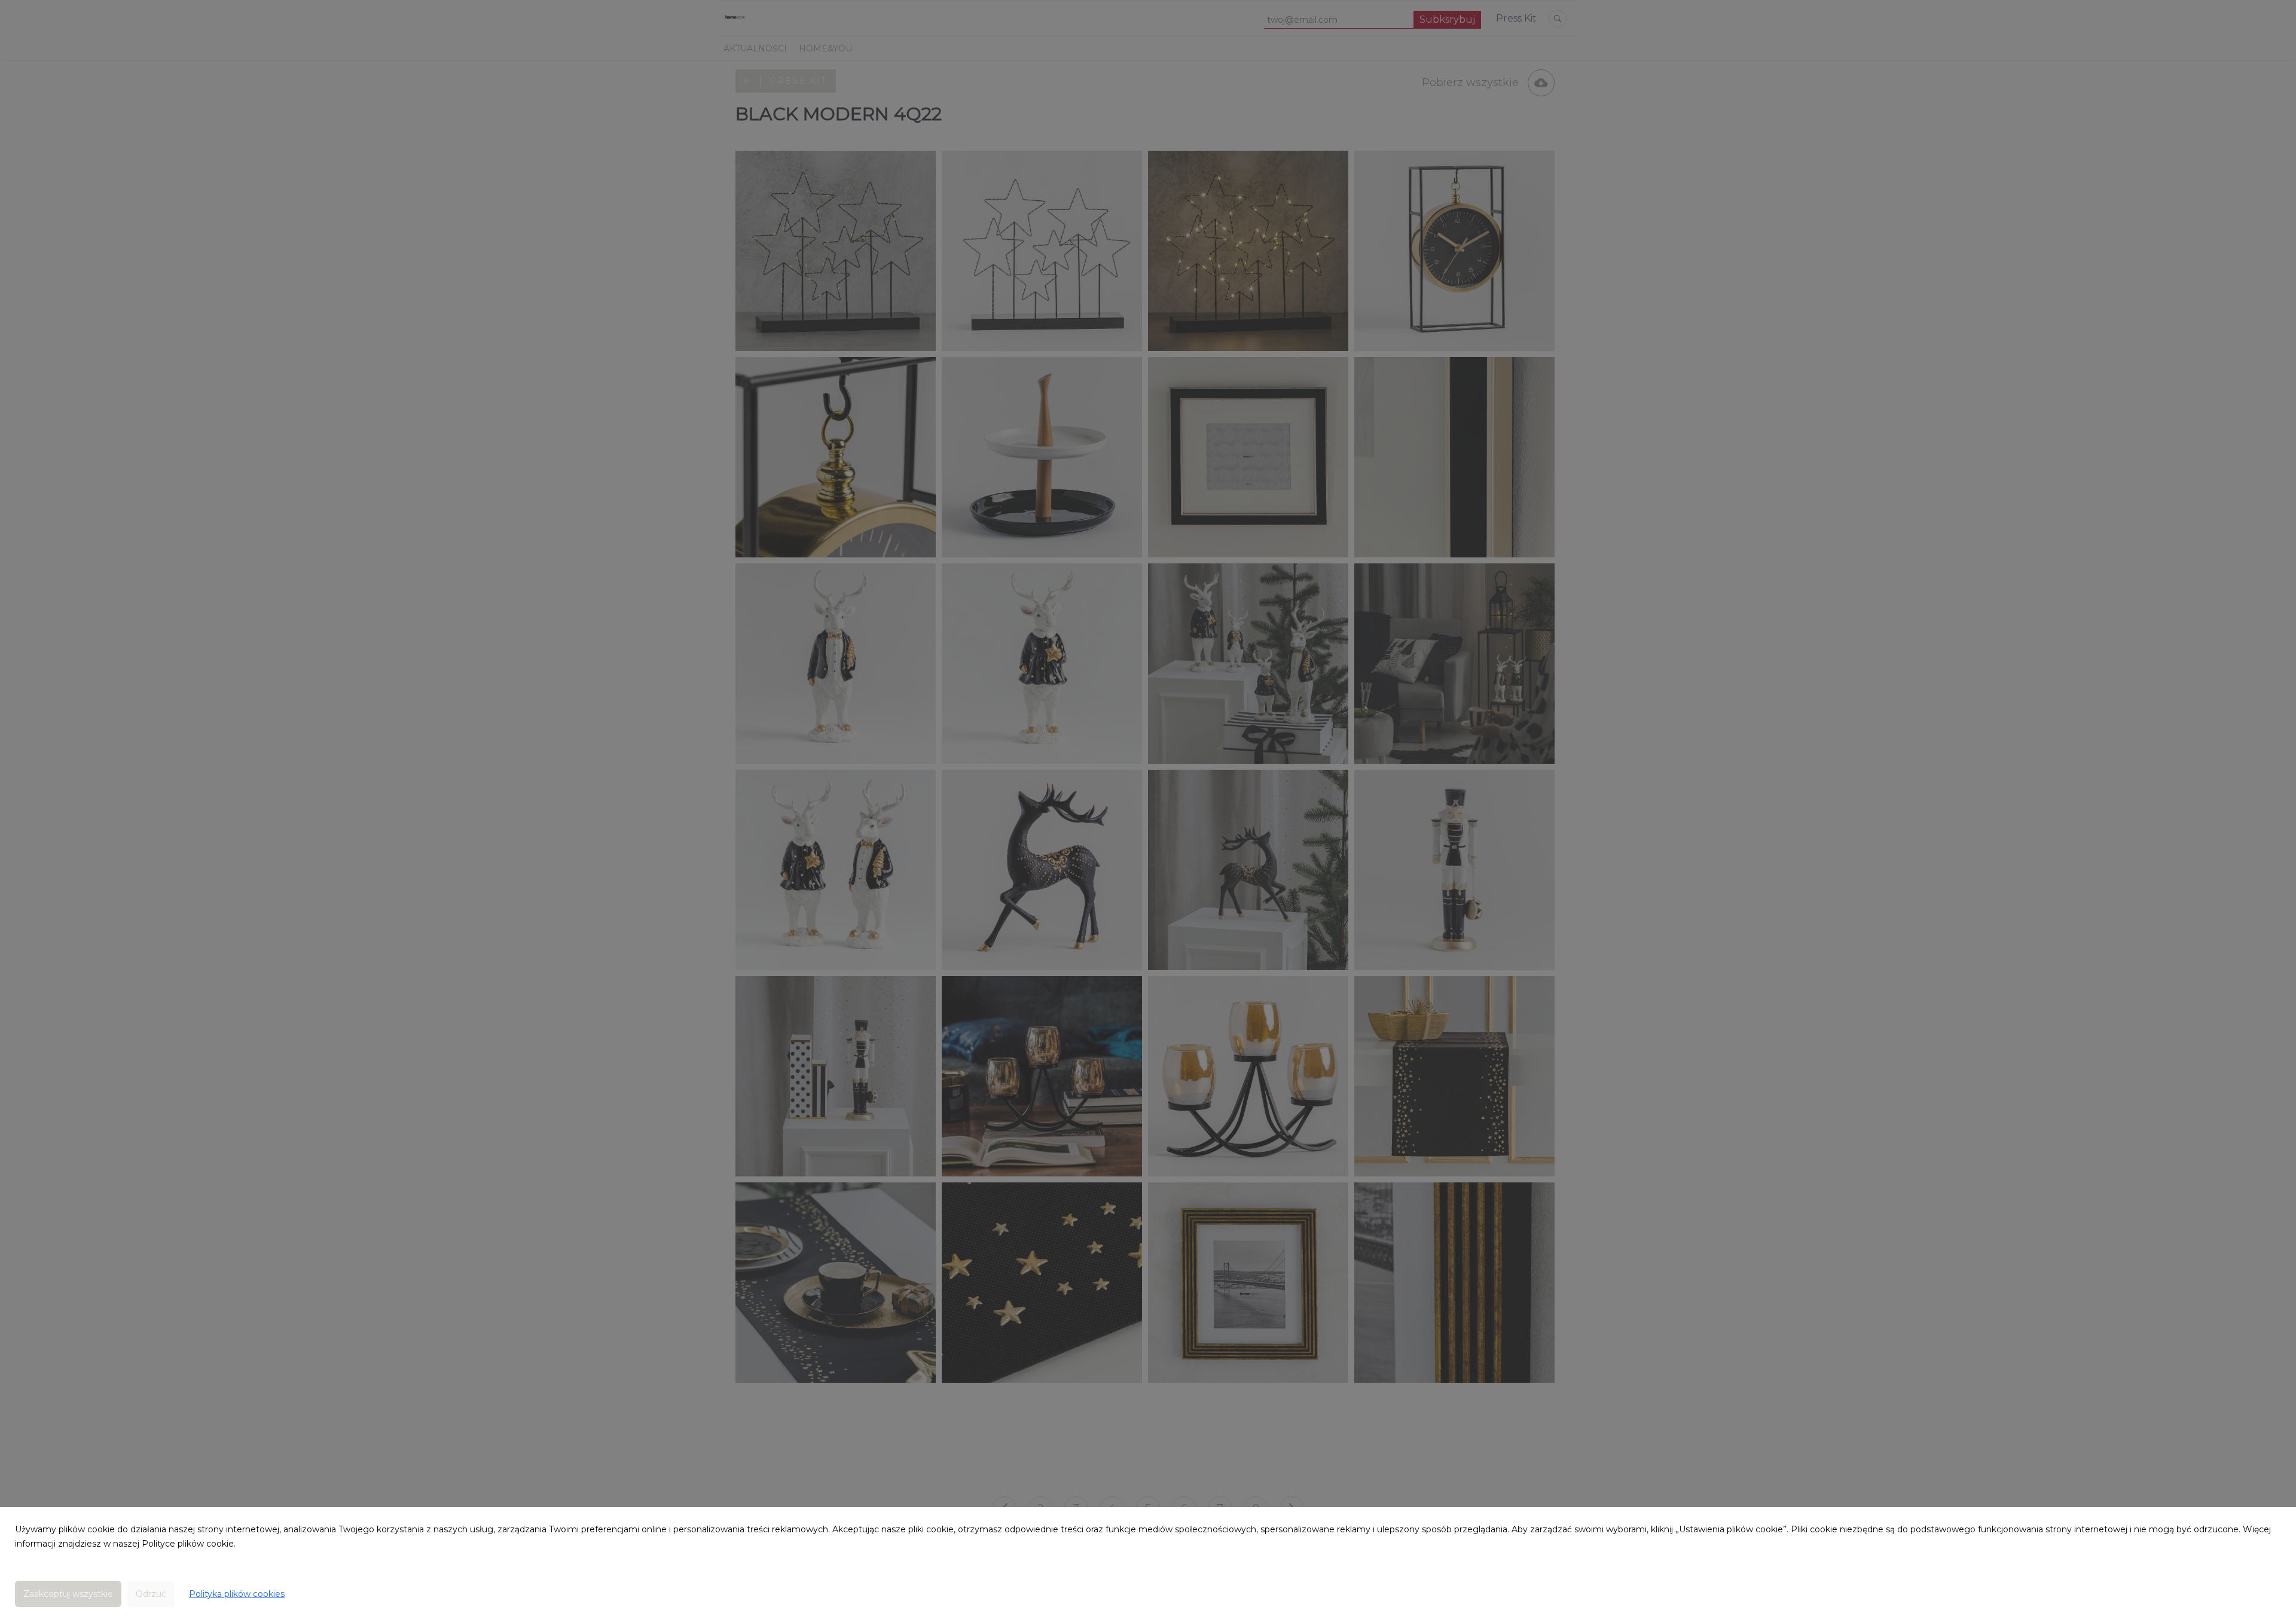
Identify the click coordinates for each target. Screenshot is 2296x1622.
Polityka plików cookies (237, 1594)
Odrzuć (151, 1594)
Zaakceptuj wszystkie (68, 1594)
